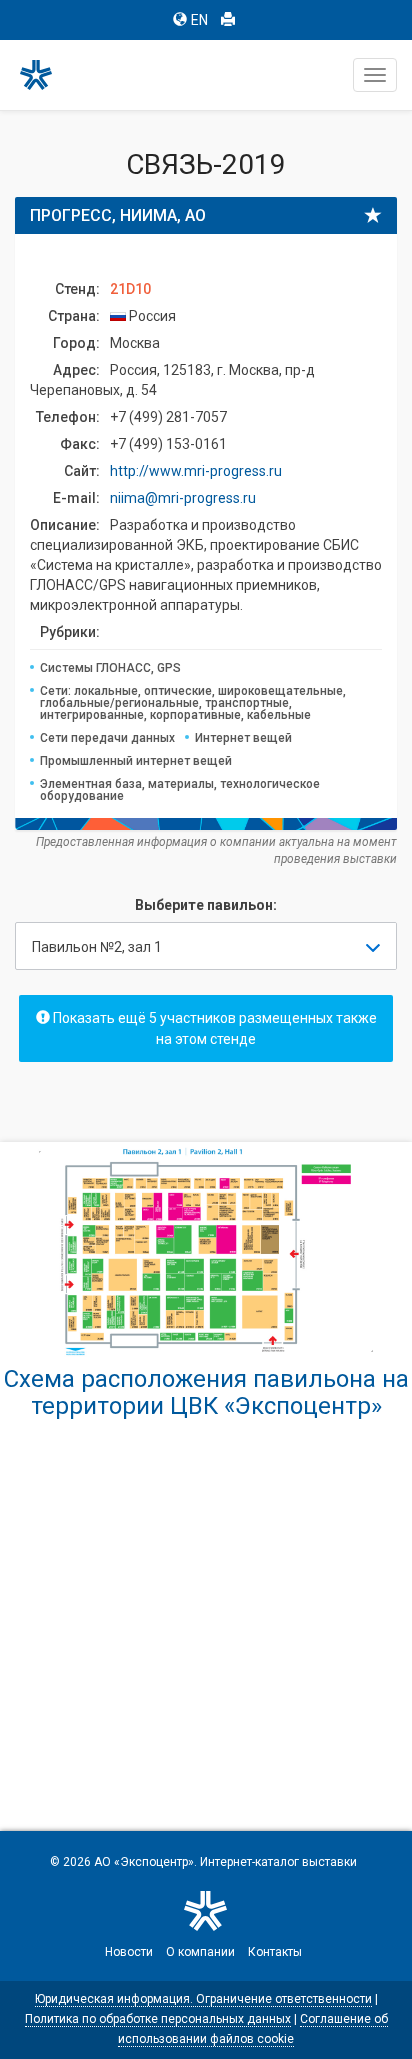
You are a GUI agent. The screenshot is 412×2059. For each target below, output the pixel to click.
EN (199, 20)
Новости (129, 1952)
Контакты (275, 1952)
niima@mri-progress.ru (183, 498)
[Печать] (228, 20)
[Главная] (45, 75)
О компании (200, 1952)
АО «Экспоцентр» (144, 1862)
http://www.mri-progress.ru (196, 471)
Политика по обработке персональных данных (158, 2019)
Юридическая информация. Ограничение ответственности (203, 1999)
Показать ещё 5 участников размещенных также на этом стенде (213, 1028)
